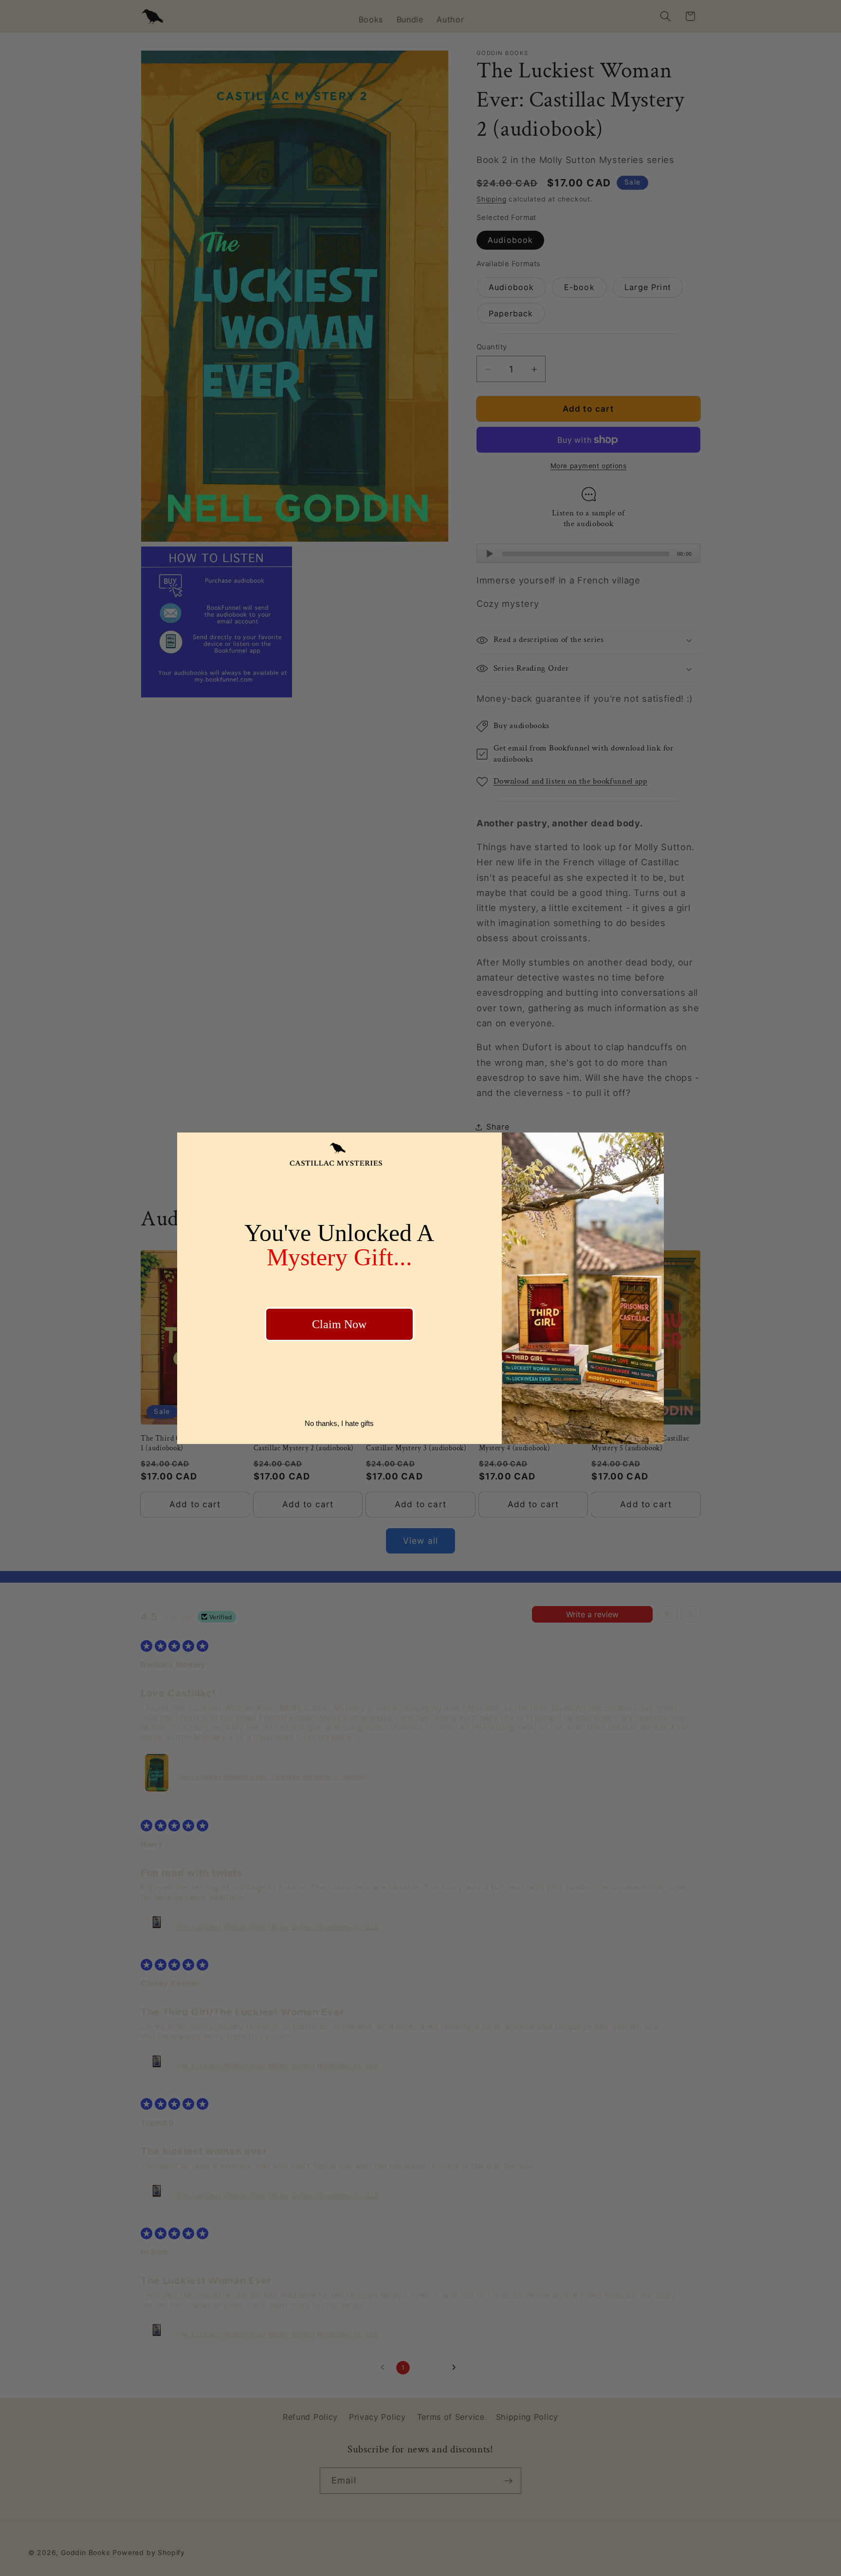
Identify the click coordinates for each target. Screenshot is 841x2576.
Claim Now (339, 1324)
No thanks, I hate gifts (339, 1423)
